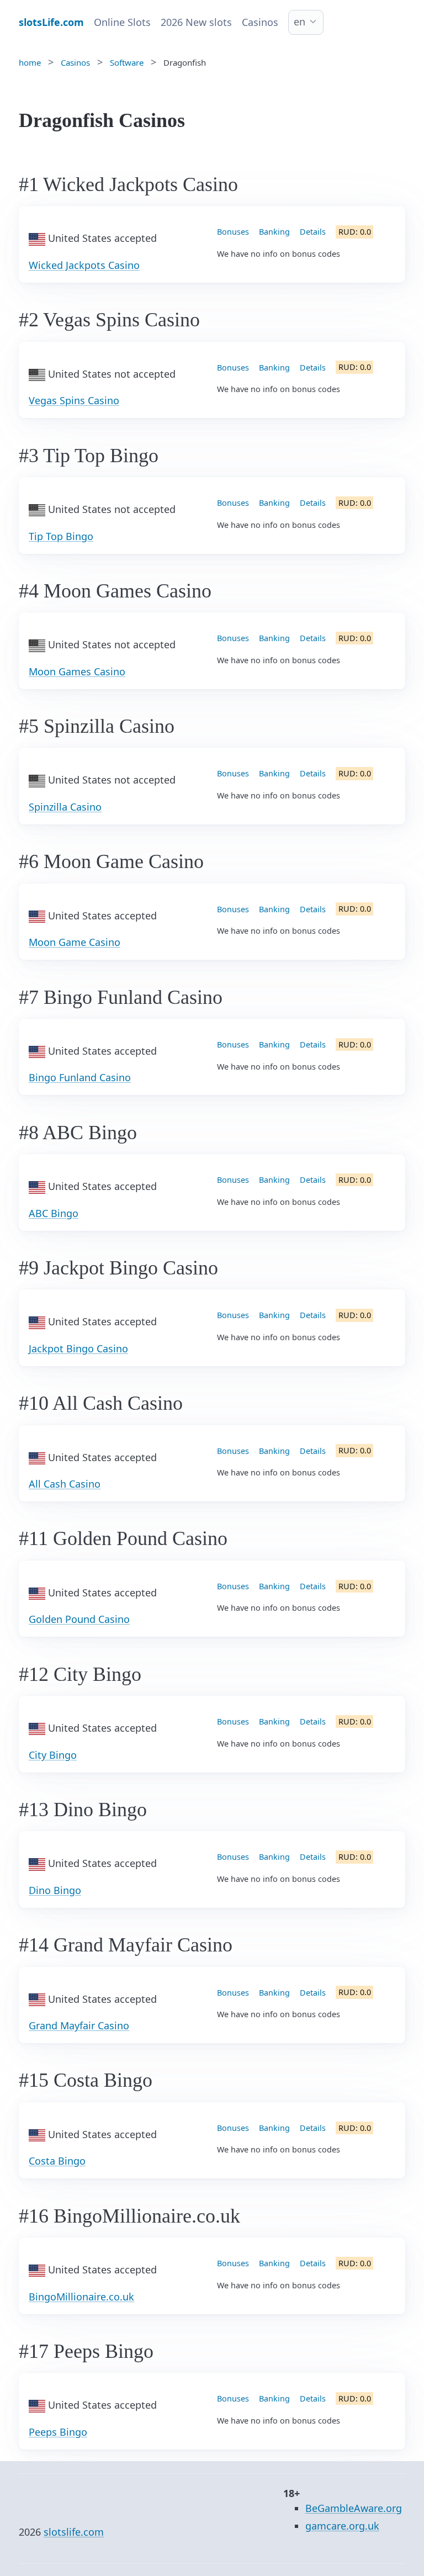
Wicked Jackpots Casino (84, 265)
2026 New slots (196, 22)
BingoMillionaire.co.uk (81, 2297)
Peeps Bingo (58, 2432)
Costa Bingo (57, 2161)
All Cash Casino (65, 1484)
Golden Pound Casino (79, 1619)
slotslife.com (74, 2532)
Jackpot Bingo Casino (78, 1348)
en (300, 22)
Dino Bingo (55, 1890)
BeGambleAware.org (354, 2508)
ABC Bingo (54, 1213)
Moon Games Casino (77, 671)
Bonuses (233, 232)
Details (313, 232)
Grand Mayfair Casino (79, 2025)
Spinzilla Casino (65, 807)
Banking (274, 232)
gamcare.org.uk (342, 2526)
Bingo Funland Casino (80, 1077)
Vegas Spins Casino (74, 400)
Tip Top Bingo (61, 536)
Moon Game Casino (75, 942)
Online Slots (122, 22)
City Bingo (53, 1755)
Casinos (260, 22)
